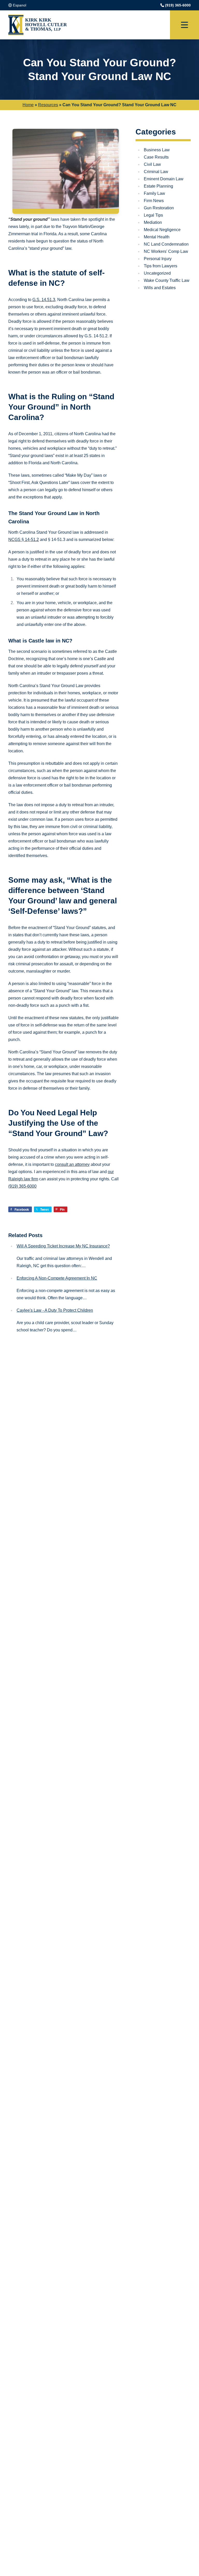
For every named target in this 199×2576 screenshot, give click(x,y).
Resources (48, 105)
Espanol (20, 5)
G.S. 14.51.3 (44, 300)
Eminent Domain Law (164, 179)
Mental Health (157, 237)
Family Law (154, 193)
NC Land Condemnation (166, 244)
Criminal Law (156, 172)
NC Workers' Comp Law (166, 251)
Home (28, 105)
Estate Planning (158, 186)
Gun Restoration (159, 208)
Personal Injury (158, 259)
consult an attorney (72, 1164)
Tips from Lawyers (161, 266)
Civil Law (152, 164)
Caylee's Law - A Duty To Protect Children (55, 1310)
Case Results (156, 157)
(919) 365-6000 (178, 5)
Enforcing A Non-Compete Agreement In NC (57, 1278)
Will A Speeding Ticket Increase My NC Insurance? (63, 1246)
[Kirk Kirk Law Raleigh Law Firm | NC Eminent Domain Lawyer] (38, 25)
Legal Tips (153, 215)
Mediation (153, 222)
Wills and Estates (160, 288)
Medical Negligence (162, 230)
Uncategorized (157, 273)
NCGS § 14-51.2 (24, 540)
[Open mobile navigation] (184, 25)
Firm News (154, 201)
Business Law (157, 150)
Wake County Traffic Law (167, 280)
